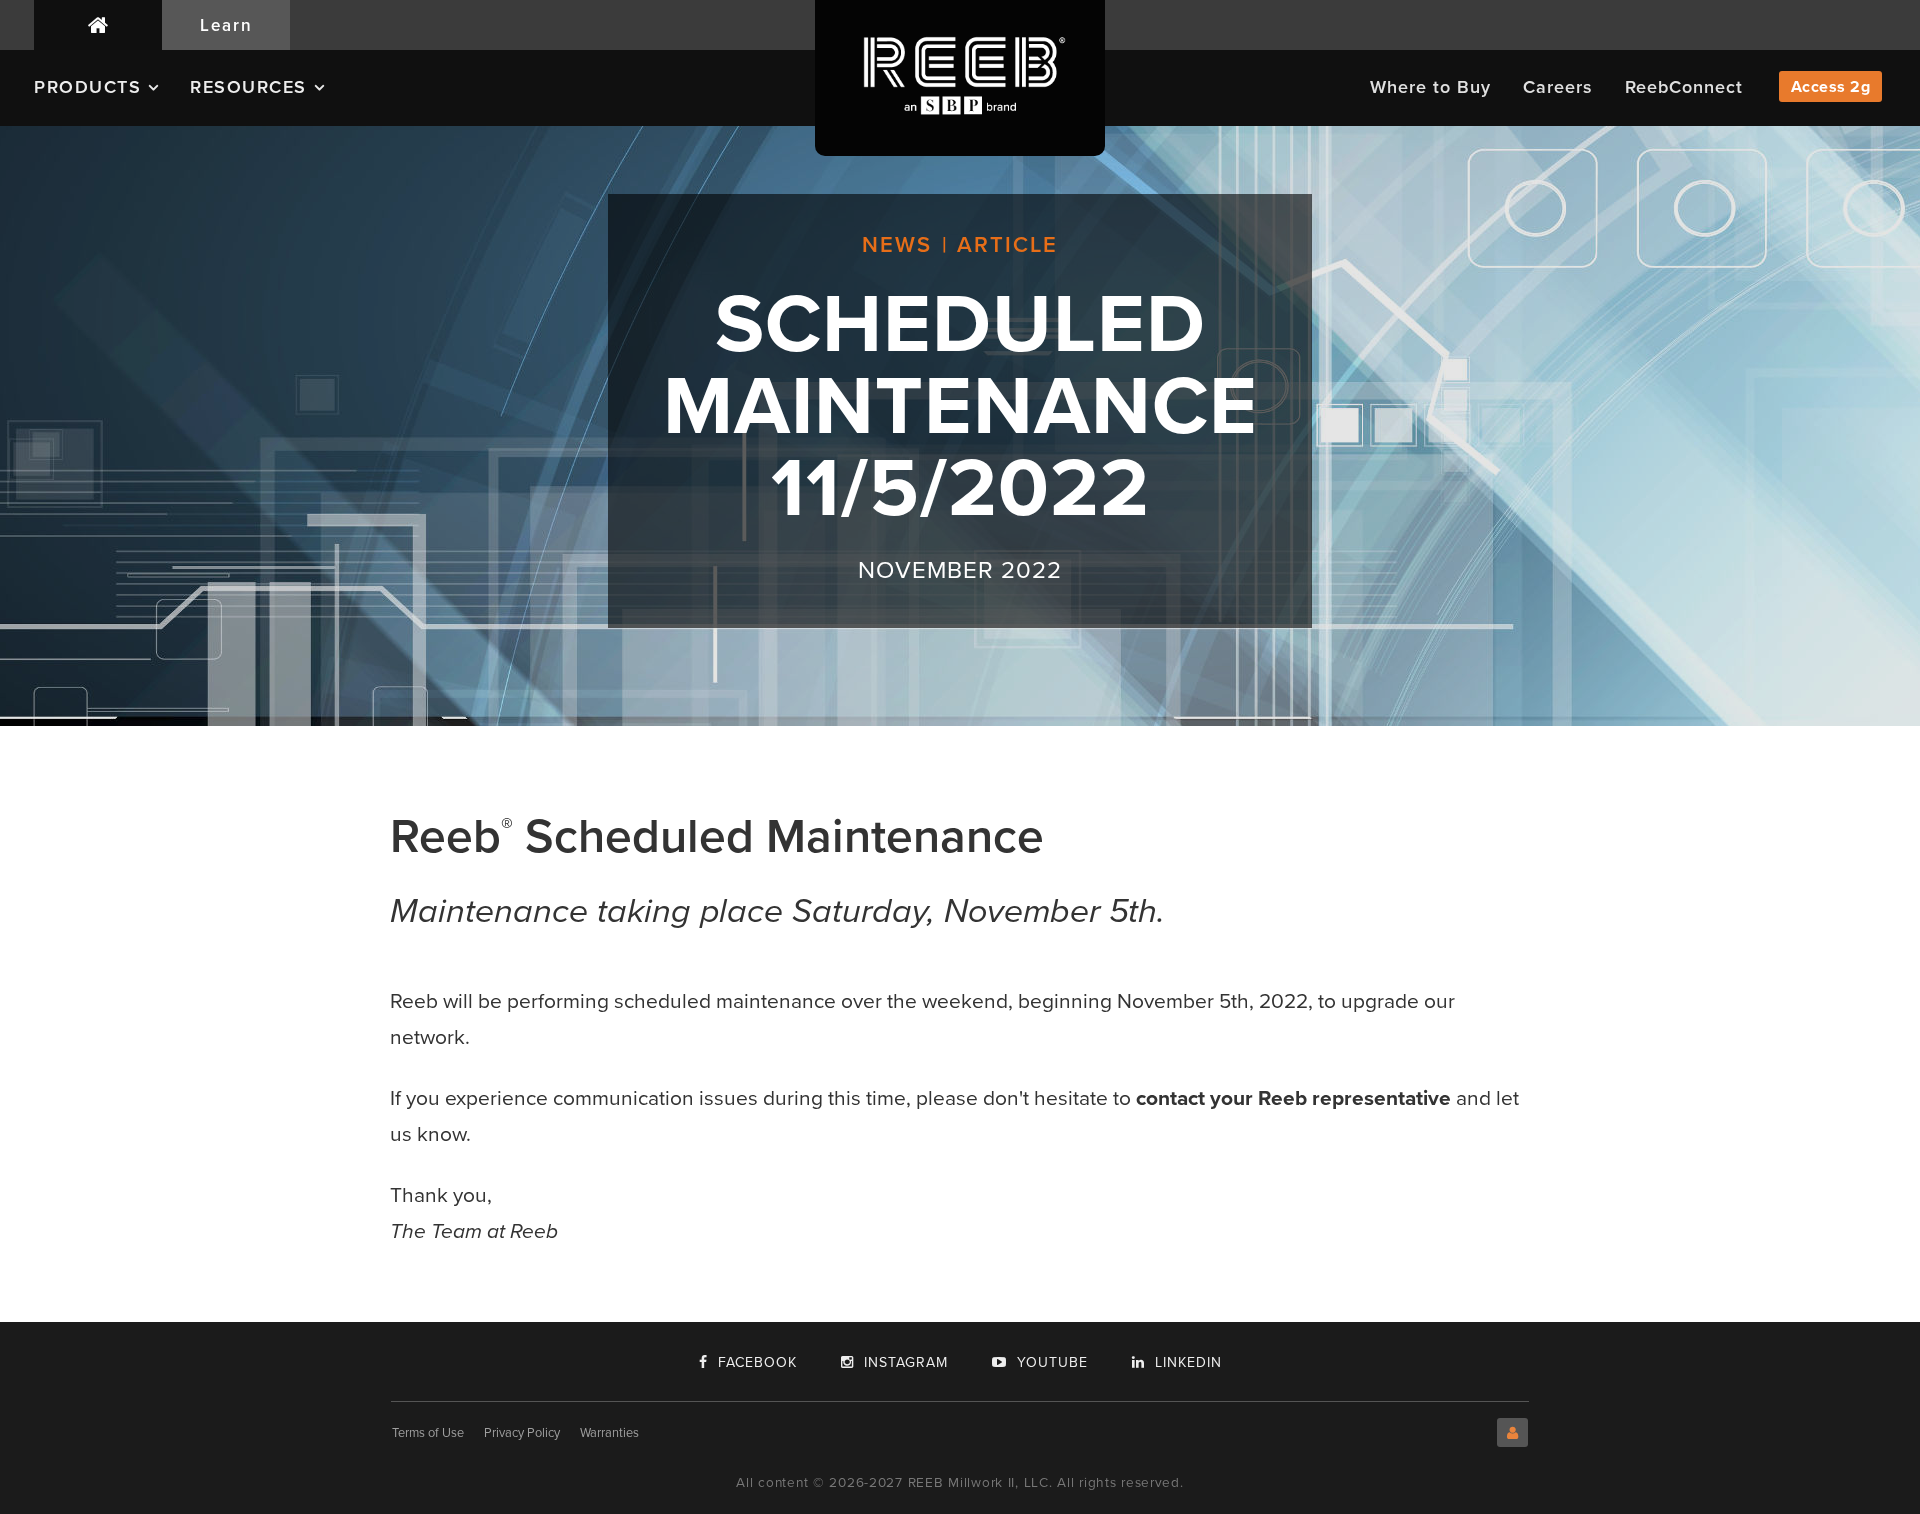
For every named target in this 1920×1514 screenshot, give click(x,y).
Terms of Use (428, 1432)
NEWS (897, 244)
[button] (112, 94)
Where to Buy (1430, 86)
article (1007, 244)
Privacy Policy (522, 1432)
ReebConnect (1684, 86)
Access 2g (1831, 86)
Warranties (609, 1432)
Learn (226, 25)
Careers (1558, 86)
